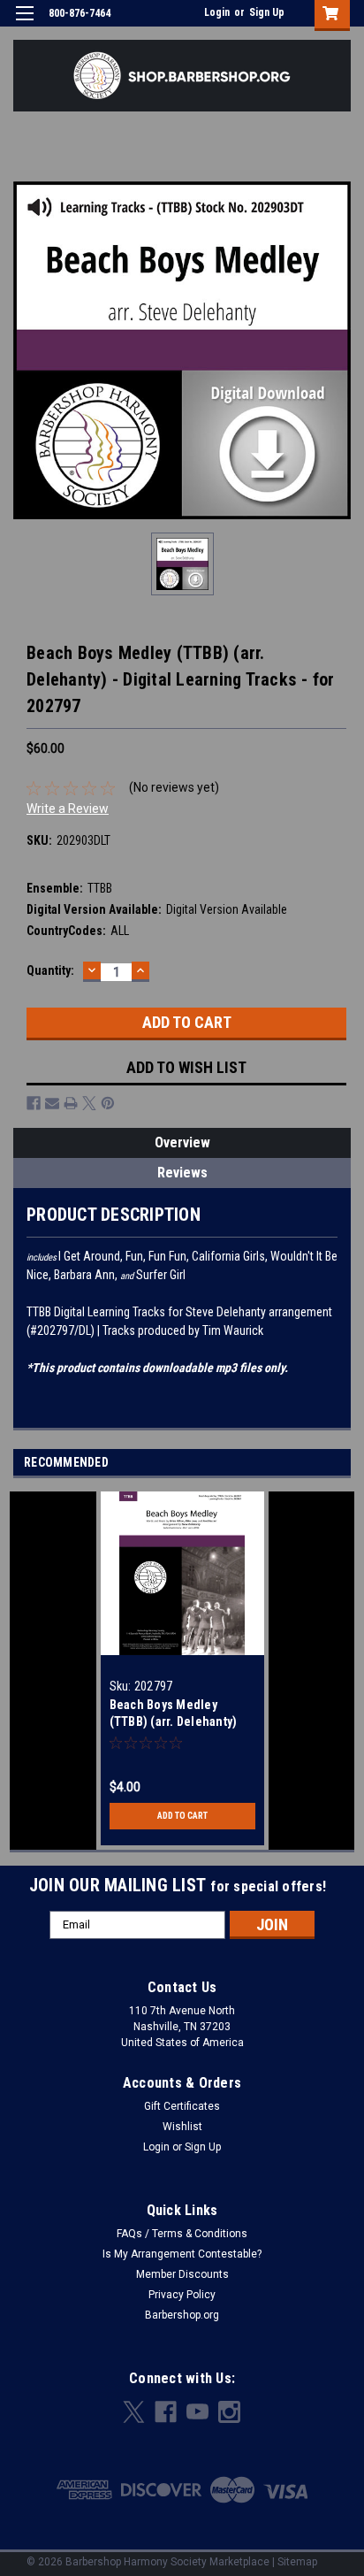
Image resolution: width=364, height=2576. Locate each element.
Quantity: (50, 970)
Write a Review (68, 809)
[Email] (52, 1103)
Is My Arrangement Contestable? (182, 2254)
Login (217, 12)
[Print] (71, 1103)
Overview (182, 1142)
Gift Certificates (182, 2106)
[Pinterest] (108, 1103)
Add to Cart (182, 1816)
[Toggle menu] (24, 24)
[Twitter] (89, 1103)
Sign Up (267, 12)
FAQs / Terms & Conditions (182, 2234)
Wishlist (182, 2127)
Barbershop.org (182, 2315)
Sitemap (297, 2562)
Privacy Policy (182, 2295)
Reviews (182, 1173)
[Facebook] (34, 1103)
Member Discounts (182, 2274)
